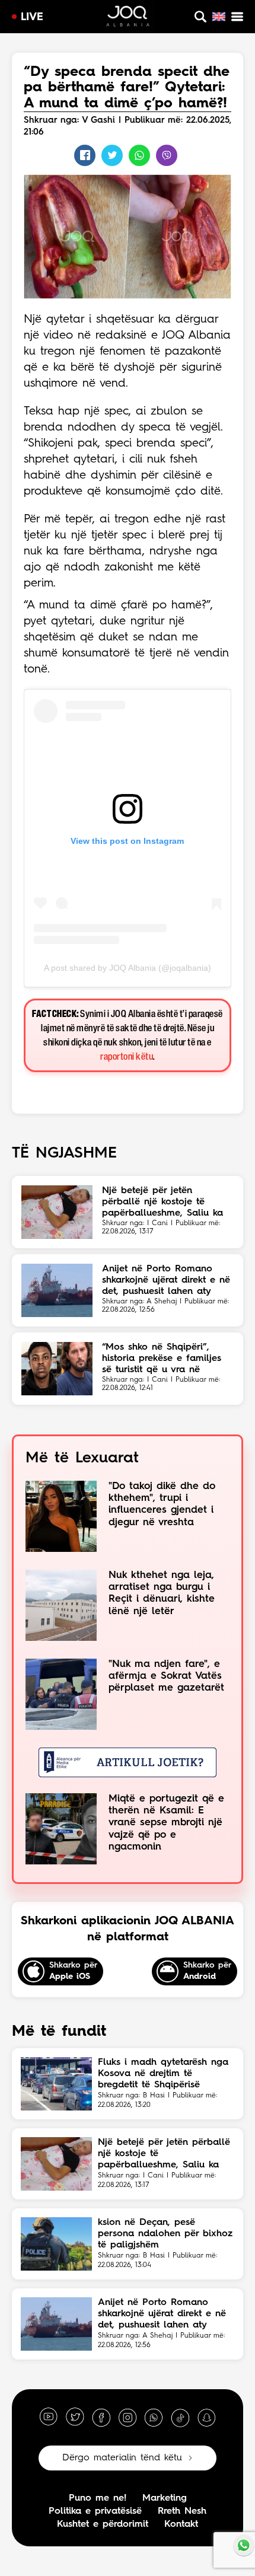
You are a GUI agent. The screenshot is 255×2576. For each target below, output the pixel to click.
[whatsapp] (154, 2417)
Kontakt (181, 2524)
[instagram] (128, 2417)
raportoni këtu (127, 1057)
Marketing (165, 2498)
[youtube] (49, 2417)
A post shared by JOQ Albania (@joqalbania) (128, 968)
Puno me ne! (98, 2498)
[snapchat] (206, 2417)
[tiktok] (180, 2417)
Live (32, 17)
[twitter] (75, 2417)
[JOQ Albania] (128, 18)
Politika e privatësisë (95, 2511)
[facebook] (101, 2417)
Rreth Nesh (182, 2511)
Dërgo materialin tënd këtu (122, 2458)
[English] (219, 17)
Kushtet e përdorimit (103, 2524)
